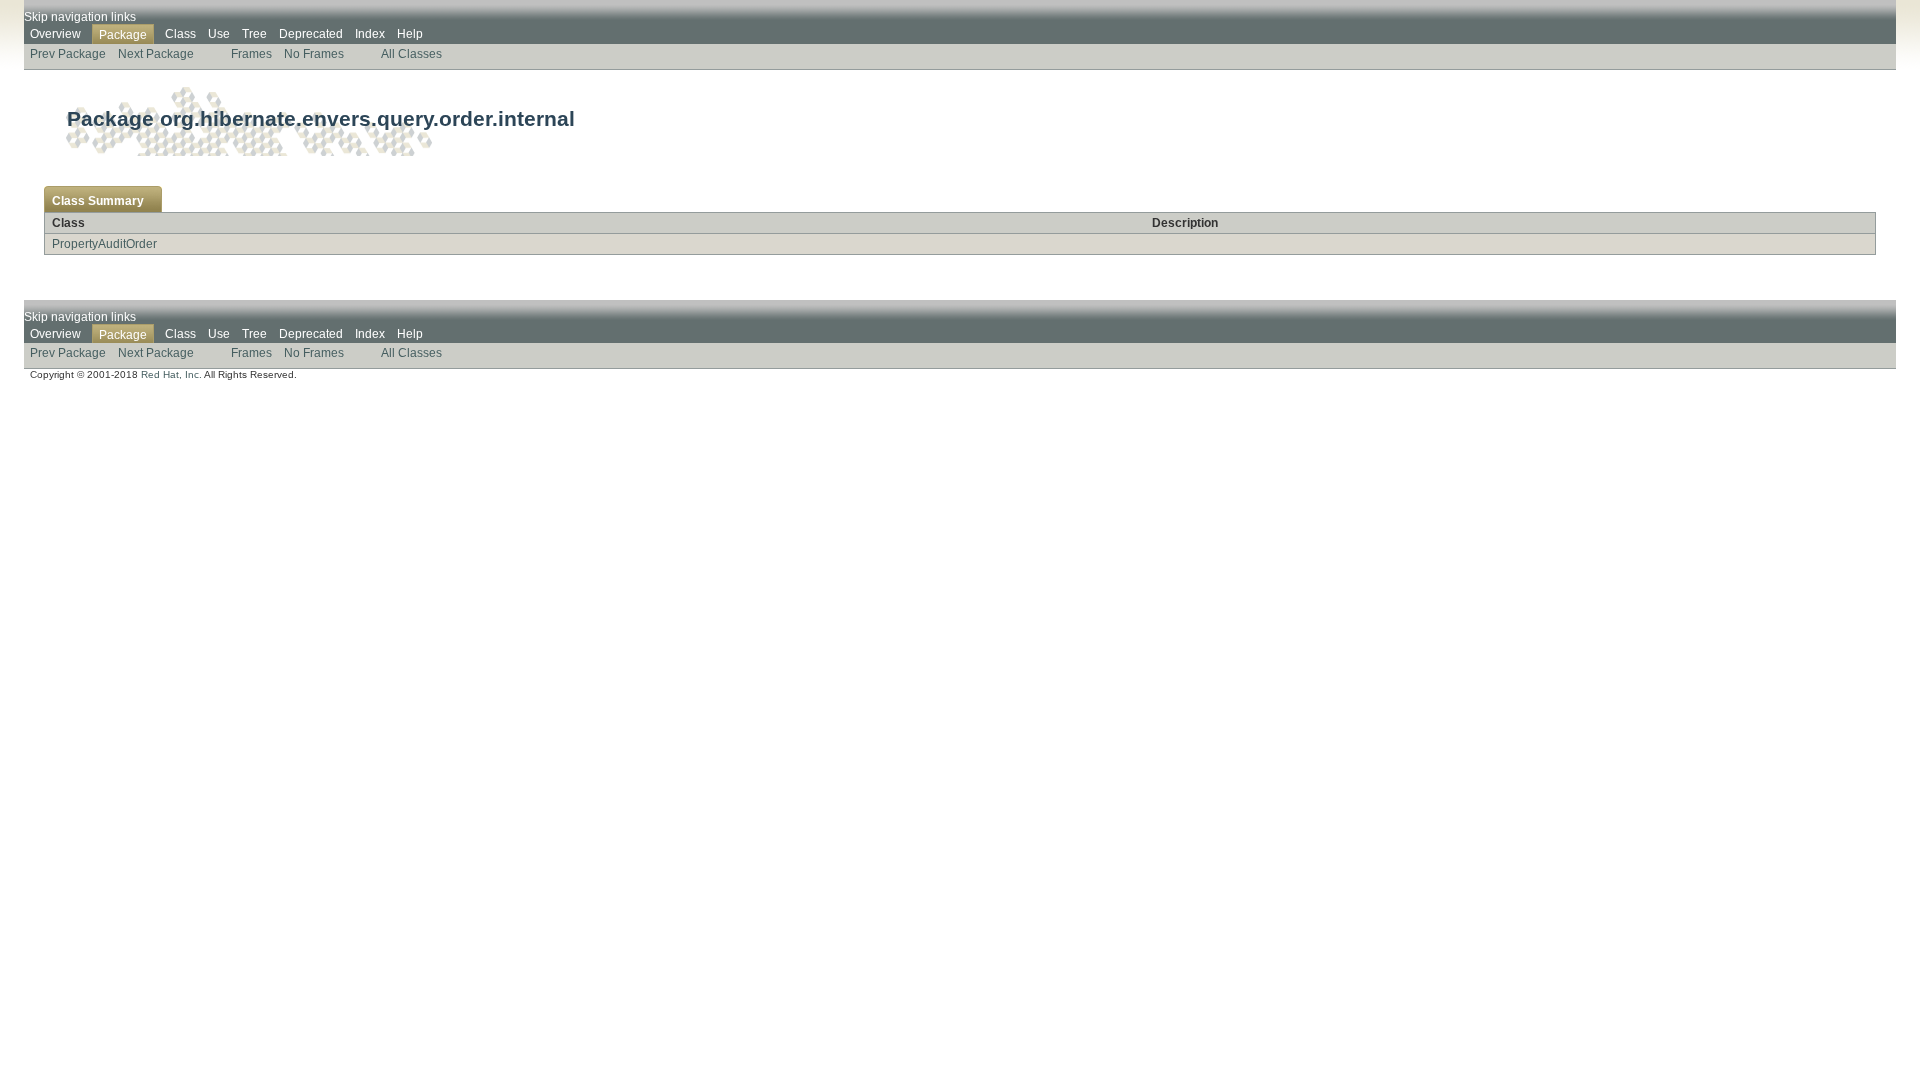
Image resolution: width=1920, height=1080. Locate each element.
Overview (55, 34)
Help (410, 34)
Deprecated (311, 34)
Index (370, 34)
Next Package (156, 54)
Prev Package (68, 54)
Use (219, 34)
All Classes (411, 54)
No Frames (314, 54)
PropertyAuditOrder (104, 244)
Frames (251, 54)
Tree (254, 34)
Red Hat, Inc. (171, 374)
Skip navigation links (80, 17)
